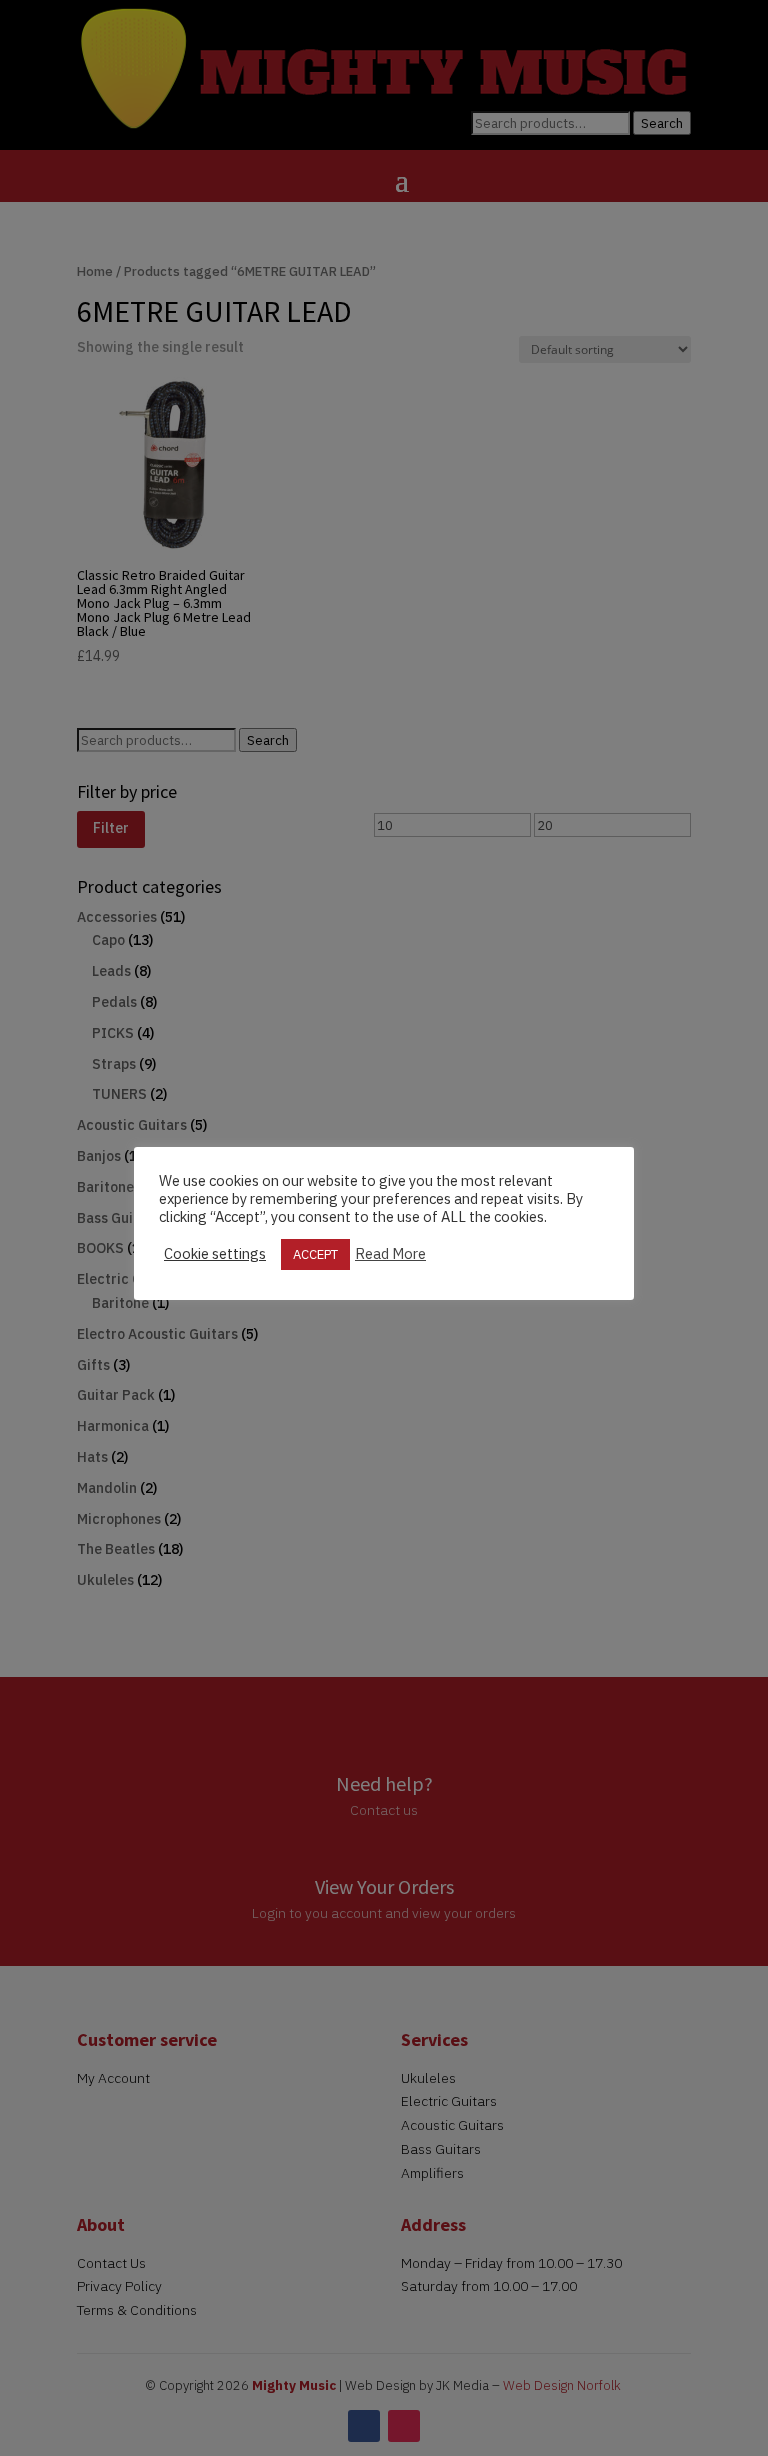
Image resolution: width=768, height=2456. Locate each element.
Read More (390, 1254)
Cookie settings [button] (215, 1254)
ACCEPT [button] (315, 1254)
